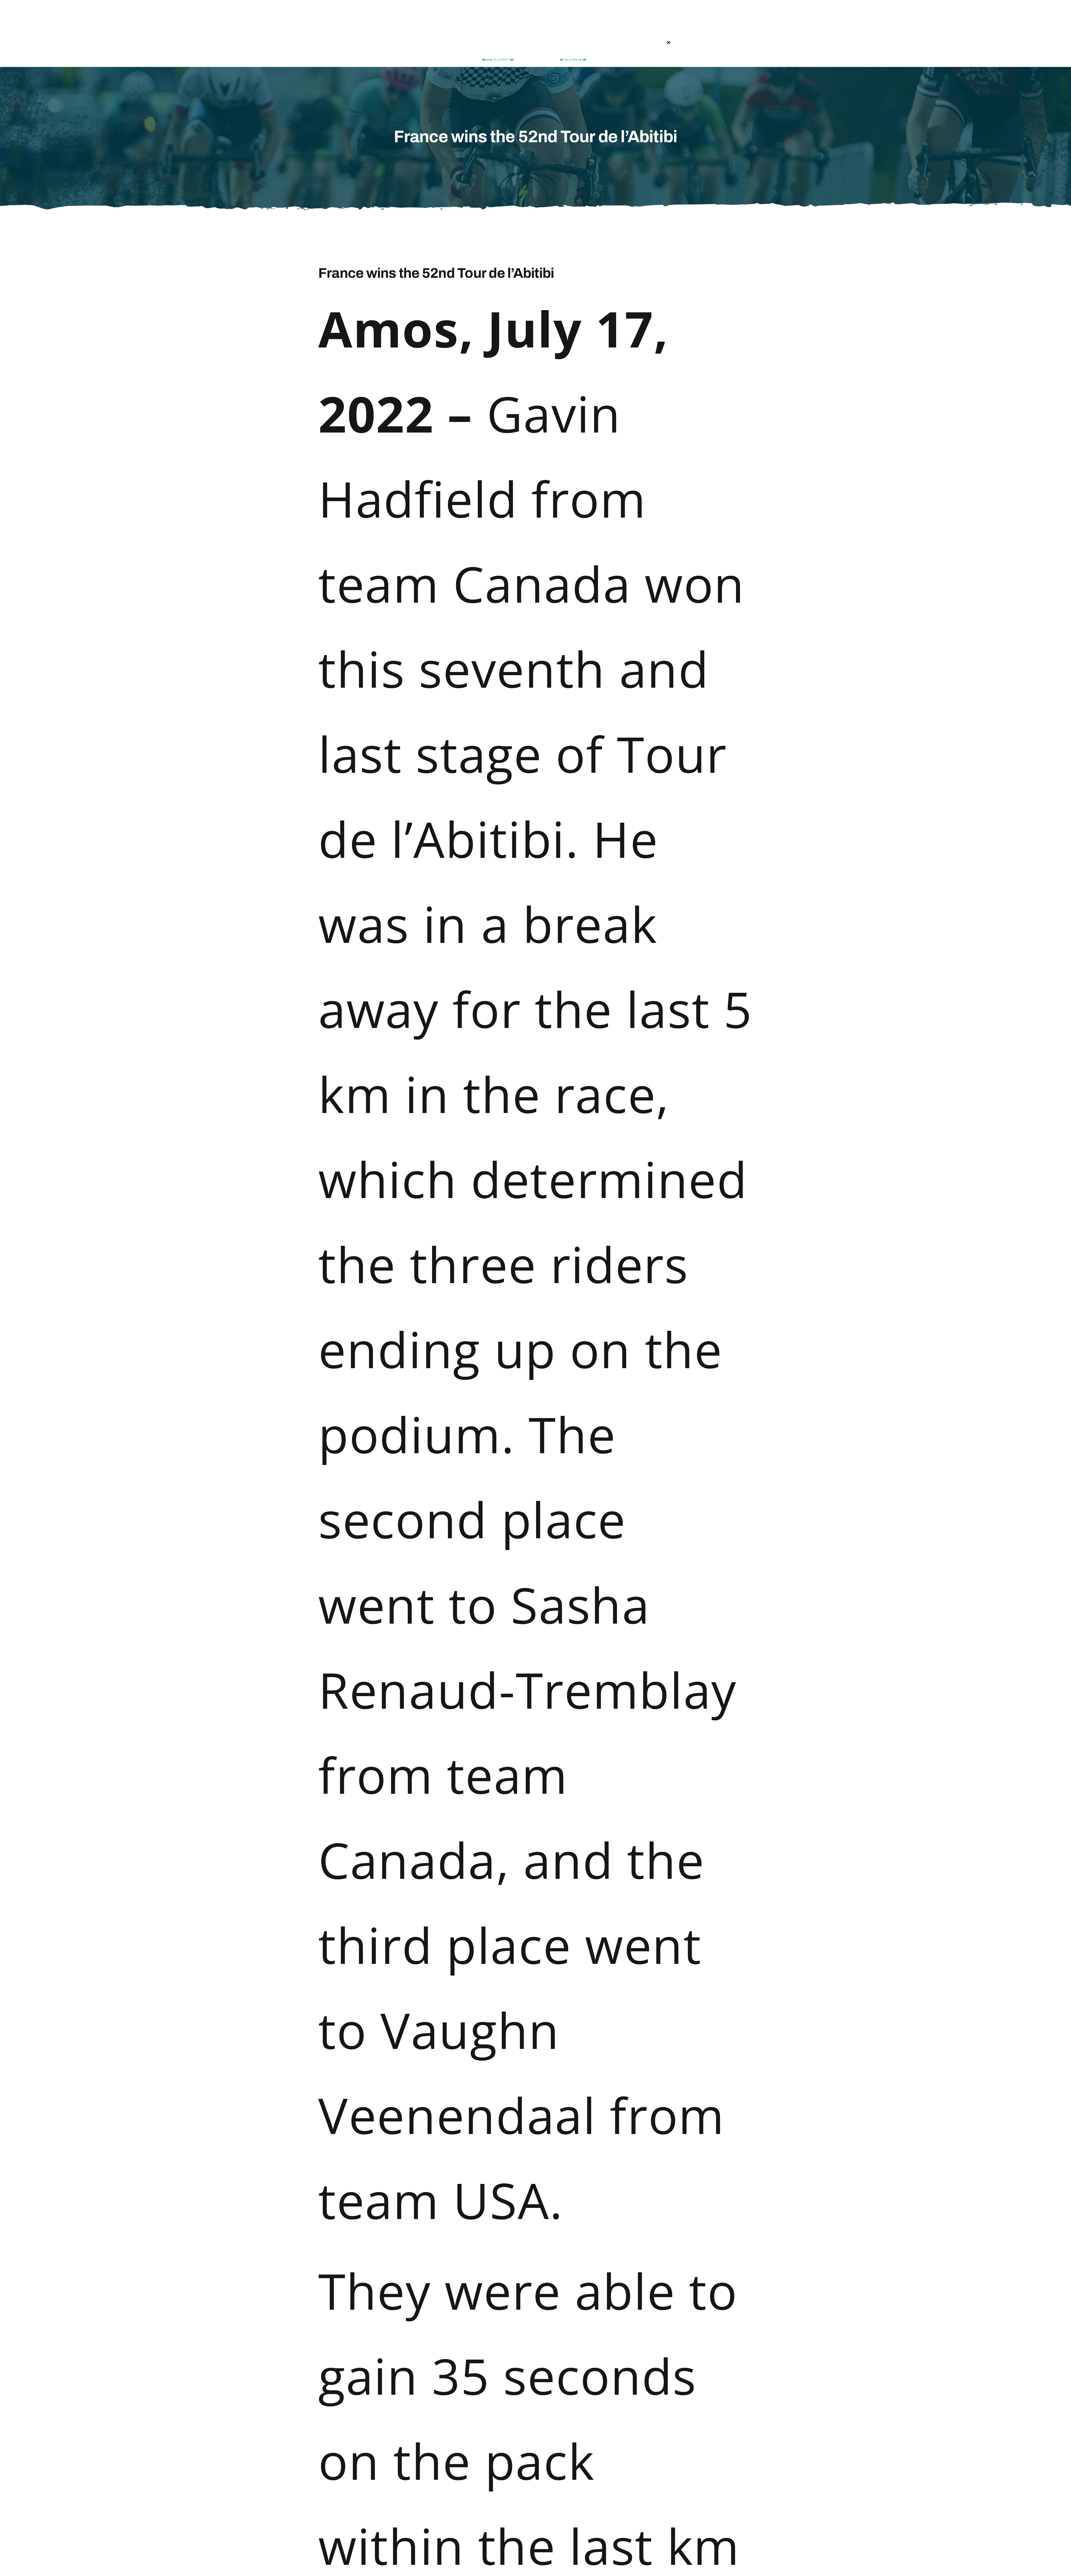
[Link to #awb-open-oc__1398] (423, 43)
